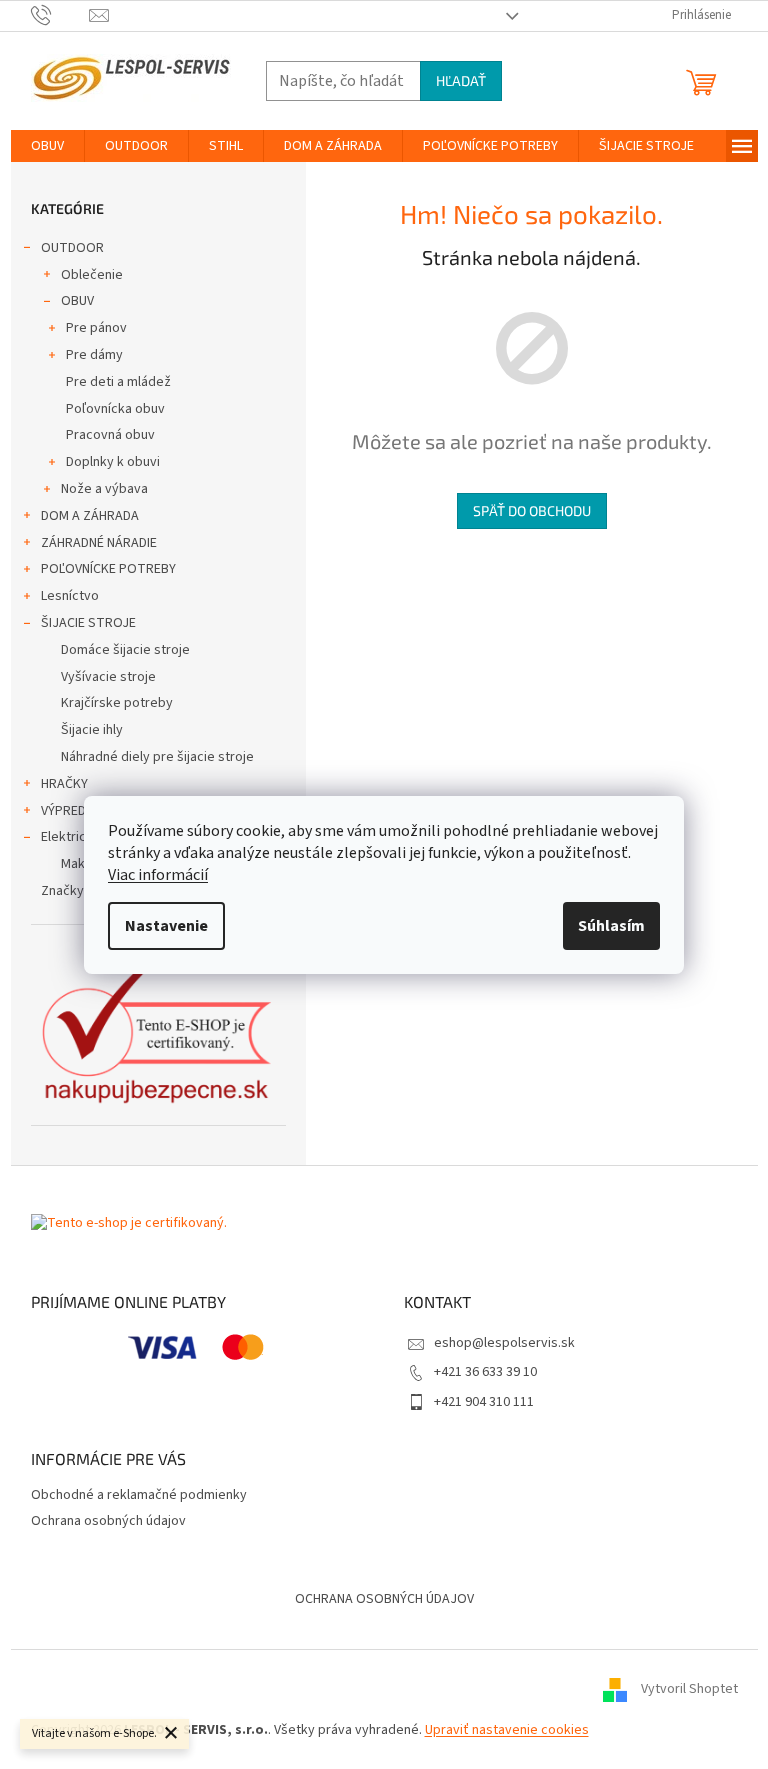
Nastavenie (166, 926)
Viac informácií (158, 875)
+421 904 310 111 (484, 1402)
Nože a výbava (104, 489)
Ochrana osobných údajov (108, 1521)
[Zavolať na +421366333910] (60, 15)
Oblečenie (92, 275)
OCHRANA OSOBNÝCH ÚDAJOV (384, 1599)
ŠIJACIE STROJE (88, 623)
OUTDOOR (72, 248)
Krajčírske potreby (117, 703)
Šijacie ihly (92, 730)
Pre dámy (94, 355)
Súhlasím (611, 926)
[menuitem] (47, 146)
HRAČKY (64, 784)
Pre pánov (96, 328)
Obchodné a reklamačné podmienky (139, 1495)
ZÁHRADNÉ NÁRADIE (99, 543)
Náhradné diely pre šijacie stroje (157, 757)
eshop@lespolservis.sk (504, 1343)
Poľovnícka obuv (115, 409)
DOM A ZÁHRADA (90, 516)
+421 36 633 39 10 (485, 1372)
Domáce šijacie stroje (125, 650)
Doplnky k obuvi (113, 462)
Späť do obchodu (532, 510)
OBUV (77, 301)
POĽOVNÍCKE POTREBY (108, 569)
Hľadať (461, 80)
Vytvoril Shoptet (689, 1689)
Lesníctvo (70, 596)
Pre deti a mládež (118, 382)
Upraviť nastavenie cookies (507, 1730)
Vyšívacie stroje (108, 677)
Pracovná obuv (110, 435)
